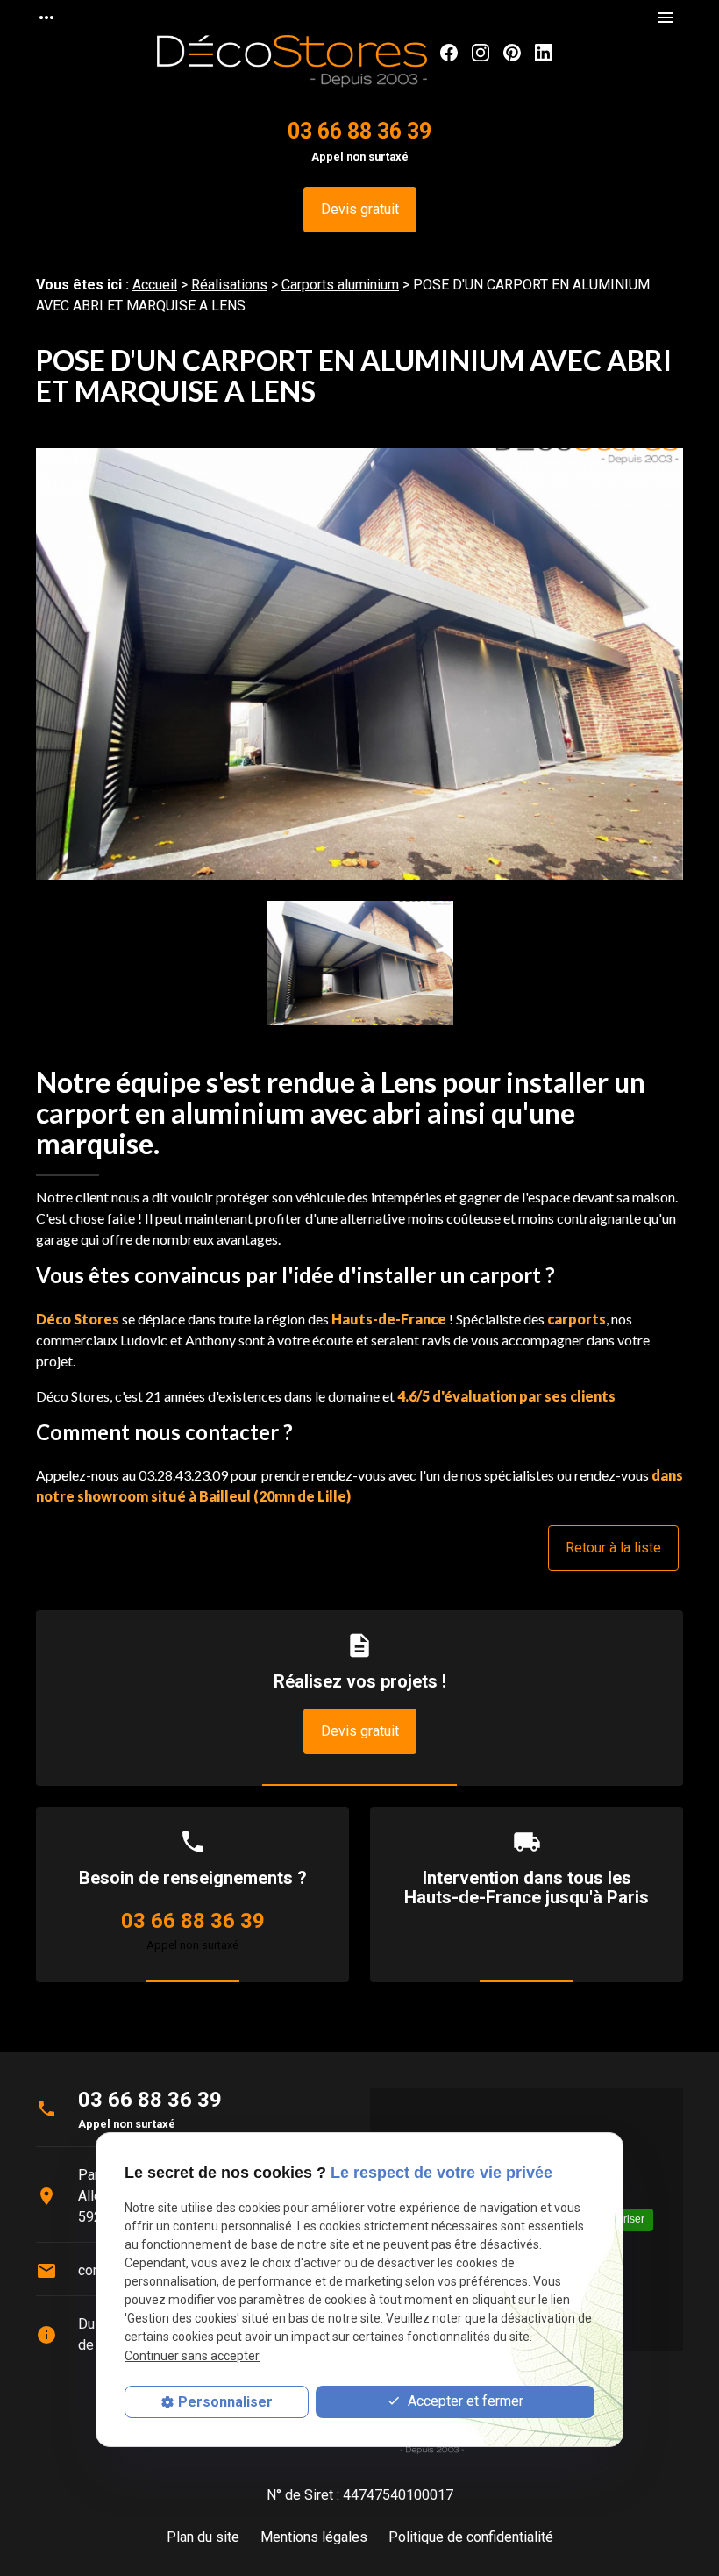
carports (577, 1319)
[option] (359, 674)
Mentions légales (314, 2537)
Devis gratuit (360, 209)
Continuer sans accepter (192, 2356)
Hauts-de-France (389, 1319)
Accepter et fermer (464, 2401)
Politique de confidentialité (471, 2537)
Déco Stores (78, 1319)
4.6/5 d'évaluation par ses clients (506, 1396)
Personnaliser (225, 2402)
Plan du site (203, 2537)
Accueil (155, 285)
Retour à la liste (613, 1548)
